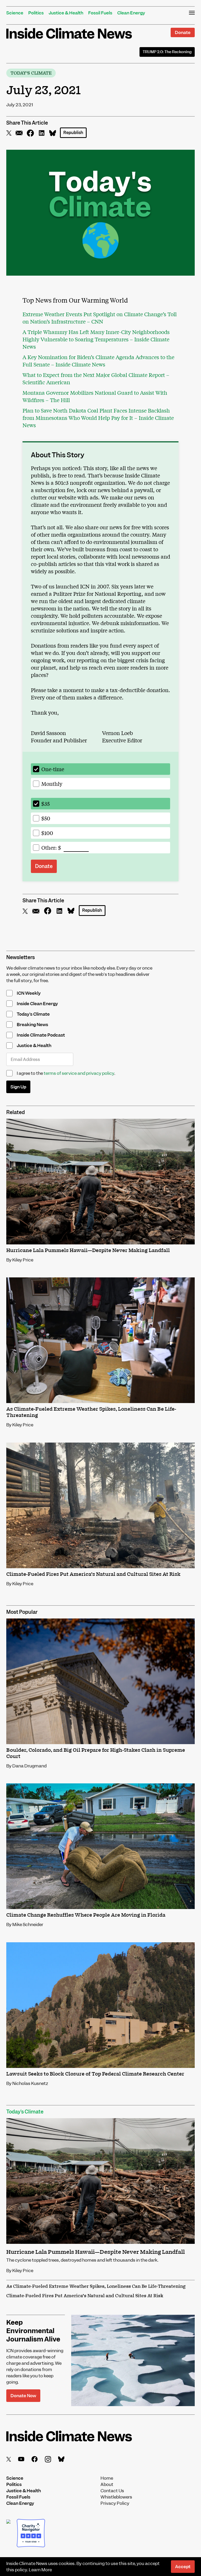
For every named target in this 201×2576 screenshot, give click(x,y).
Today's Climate (31, 73)
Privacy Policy (115, 2503)
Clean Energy (131, 13)
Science (15, 13)
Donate (183, 32)
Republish (73, 133)
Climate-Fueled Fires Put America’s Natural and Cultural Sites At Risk (85, 2296)
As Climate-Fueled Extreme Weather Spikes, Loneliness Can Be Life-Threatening (96, 2286)
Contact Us (112, 2491)
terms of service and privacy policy (79, 1073)
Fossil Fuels (100, 13)
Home (107, 2478)
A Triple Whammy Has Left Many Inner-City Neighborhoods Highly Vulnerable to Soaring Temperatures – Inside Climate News (96, 339)
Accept (183, 2567)
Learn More (40, 2570)
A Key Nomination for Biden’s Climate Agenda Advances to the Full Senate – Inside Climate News (98, 361)
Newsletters (21, 957)
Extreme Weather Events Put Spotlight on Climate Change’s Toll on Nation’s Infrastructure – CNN (100, 318)
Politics (36, 13)
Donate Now (23, 2396)
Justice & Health (66, 13)
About (107, 2484)
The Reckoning (167, 52)
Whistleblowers (116, 2497)
